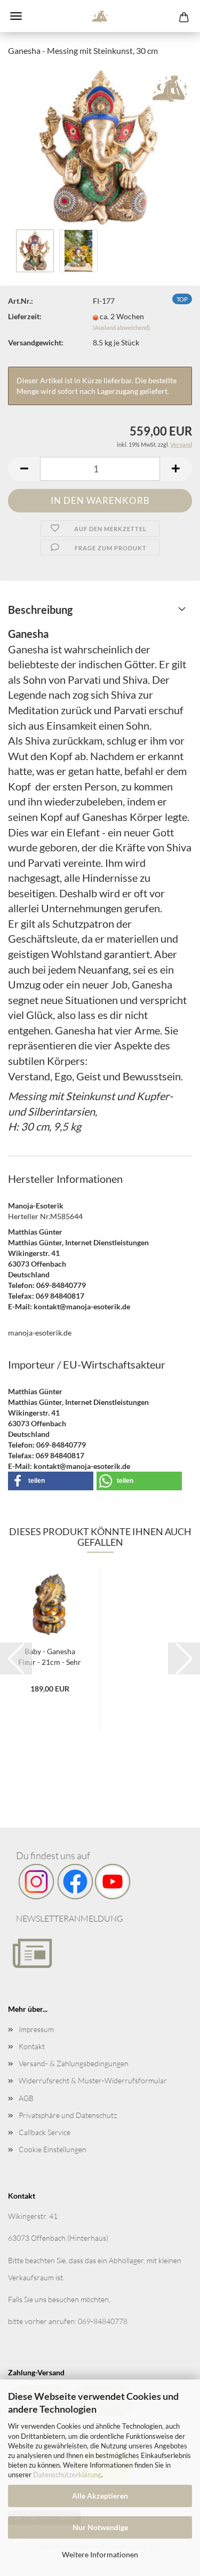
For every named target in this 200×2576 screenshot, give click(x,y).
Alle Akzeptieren (100, 2496)
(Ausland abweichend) (121, 327)
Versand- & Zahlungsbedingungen (74, 2063)
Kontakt (32, 2046)
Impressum (36, 2029)
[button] (24, 469)
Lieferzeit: (25, 316)
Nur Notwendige (100, 2527)
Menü (16, 16)
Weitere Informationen (100, 2554)
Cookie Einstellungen (53, 2149)
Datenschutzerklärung (67, 2475)
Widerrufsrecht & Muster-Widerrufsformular (93, 2080)
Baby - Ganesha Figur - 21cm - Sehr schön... (50, 1656)
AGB (26, 2098)
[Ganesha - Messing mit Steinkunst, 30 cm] (100, 145)
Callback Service (45, 2132)
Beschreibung (40, 610)
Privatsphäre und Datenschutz (68, 2115)
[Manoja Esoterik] (100, 16)
